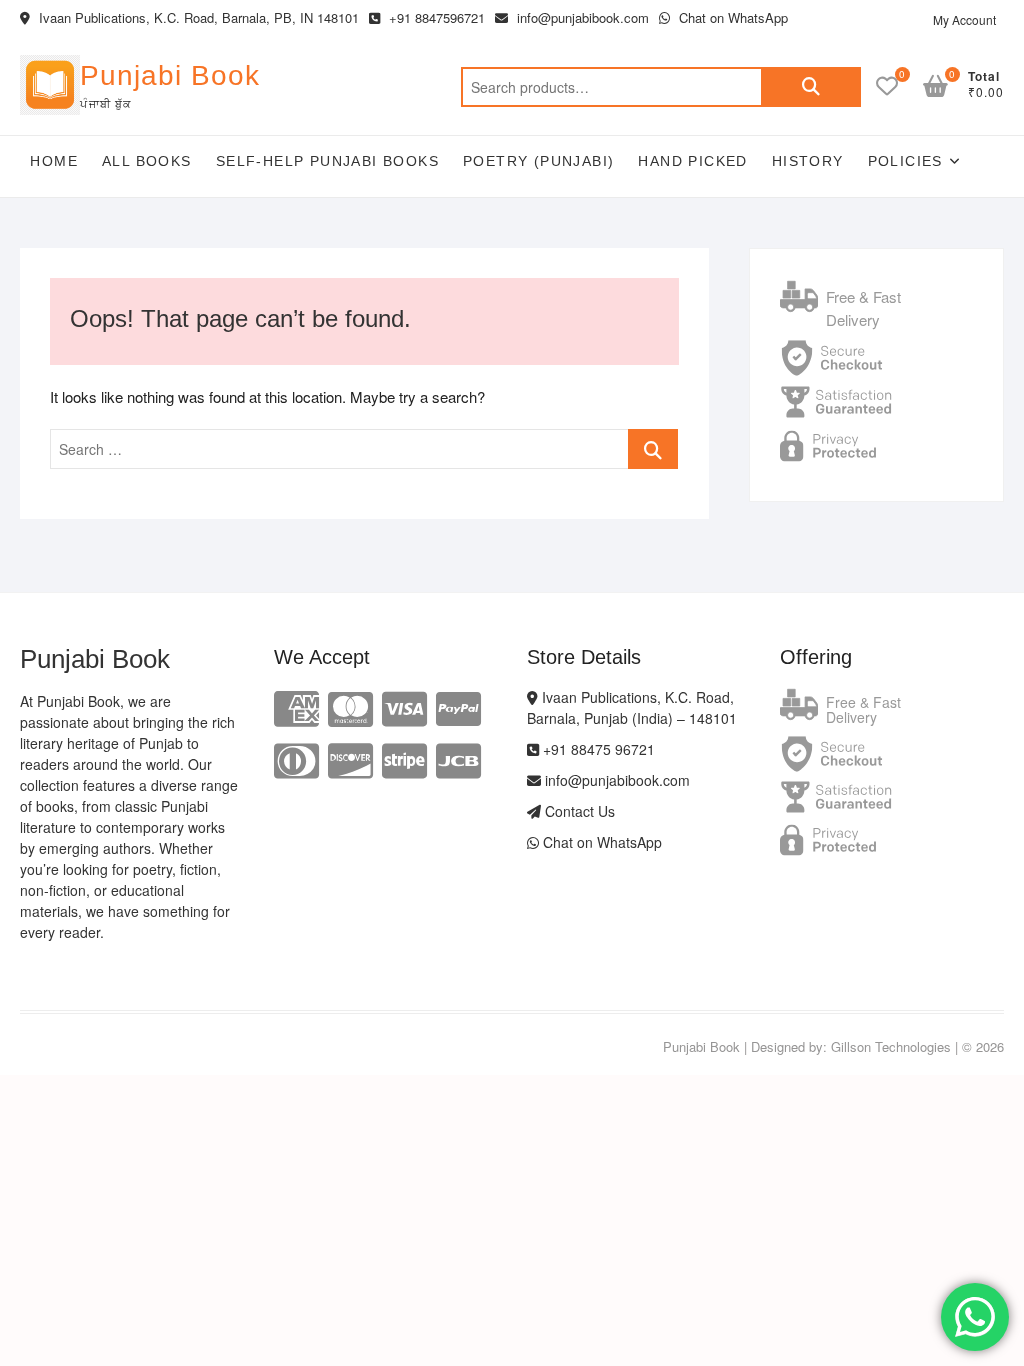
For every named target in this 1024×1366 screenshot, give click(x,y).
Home (54, 161)
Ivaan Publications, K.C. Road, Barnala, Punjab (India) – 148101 (632, 707)
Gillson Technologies (891, 1046)
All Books (147, 161)
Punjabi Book (170, 75)
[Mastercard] (350, 706)
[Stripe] (404, 758)
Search (811, 87)
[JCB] (458, 758)
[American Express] (296, 706)
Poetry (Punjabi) (538, 161)
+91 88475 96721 (597, 749)
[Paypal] (458, 706)
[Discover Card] (350, 758)
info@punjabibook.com (581, 17)
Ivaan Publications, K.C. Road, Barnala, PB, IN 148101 (197, 17)
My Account (964, 19)
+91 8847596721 (435, 17)
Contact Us (578, 811)
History (808, 161)
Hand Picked (692, 161)
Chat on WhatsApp (731, 17)
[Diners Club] (296, 758)
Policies (905, 161)
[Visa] (404, 706)
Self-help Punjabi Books (327, 161)
